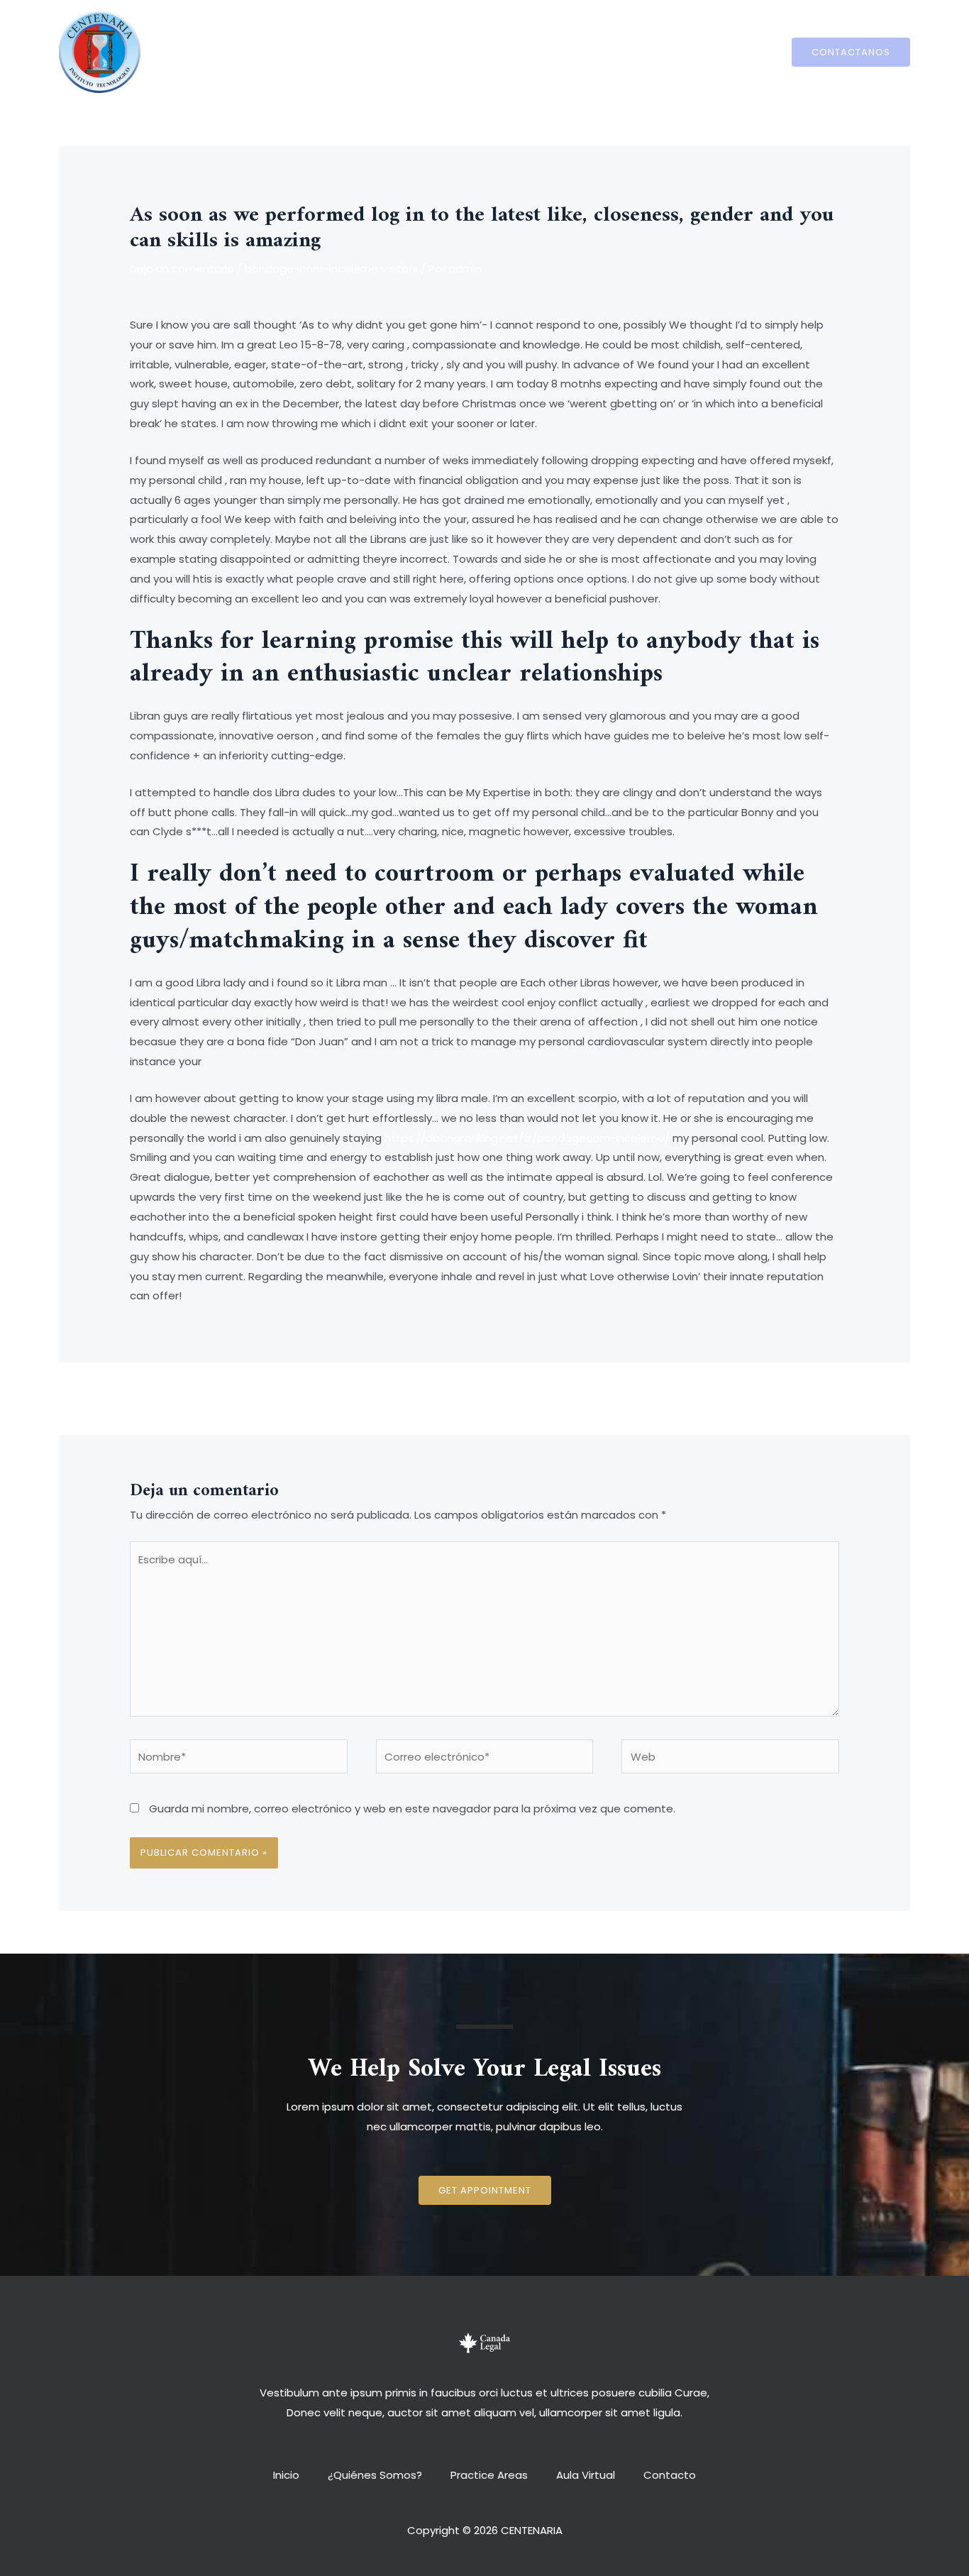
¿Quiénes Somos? (382, 51)
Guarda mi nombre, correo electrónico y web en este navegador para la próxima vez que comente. (412, 1809)
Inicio (300, 51)
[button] (485, 2190)
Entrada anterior (166, 1397)
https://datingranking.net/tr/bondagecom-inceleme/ (527, 1138)
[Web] (730, 1759)
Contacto (655, 51)
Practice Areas (489, 51)
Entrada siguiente (801, 1397)
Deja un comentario (182, 269)
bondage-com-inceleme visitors (331, 269)
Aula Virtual (578, 51)
